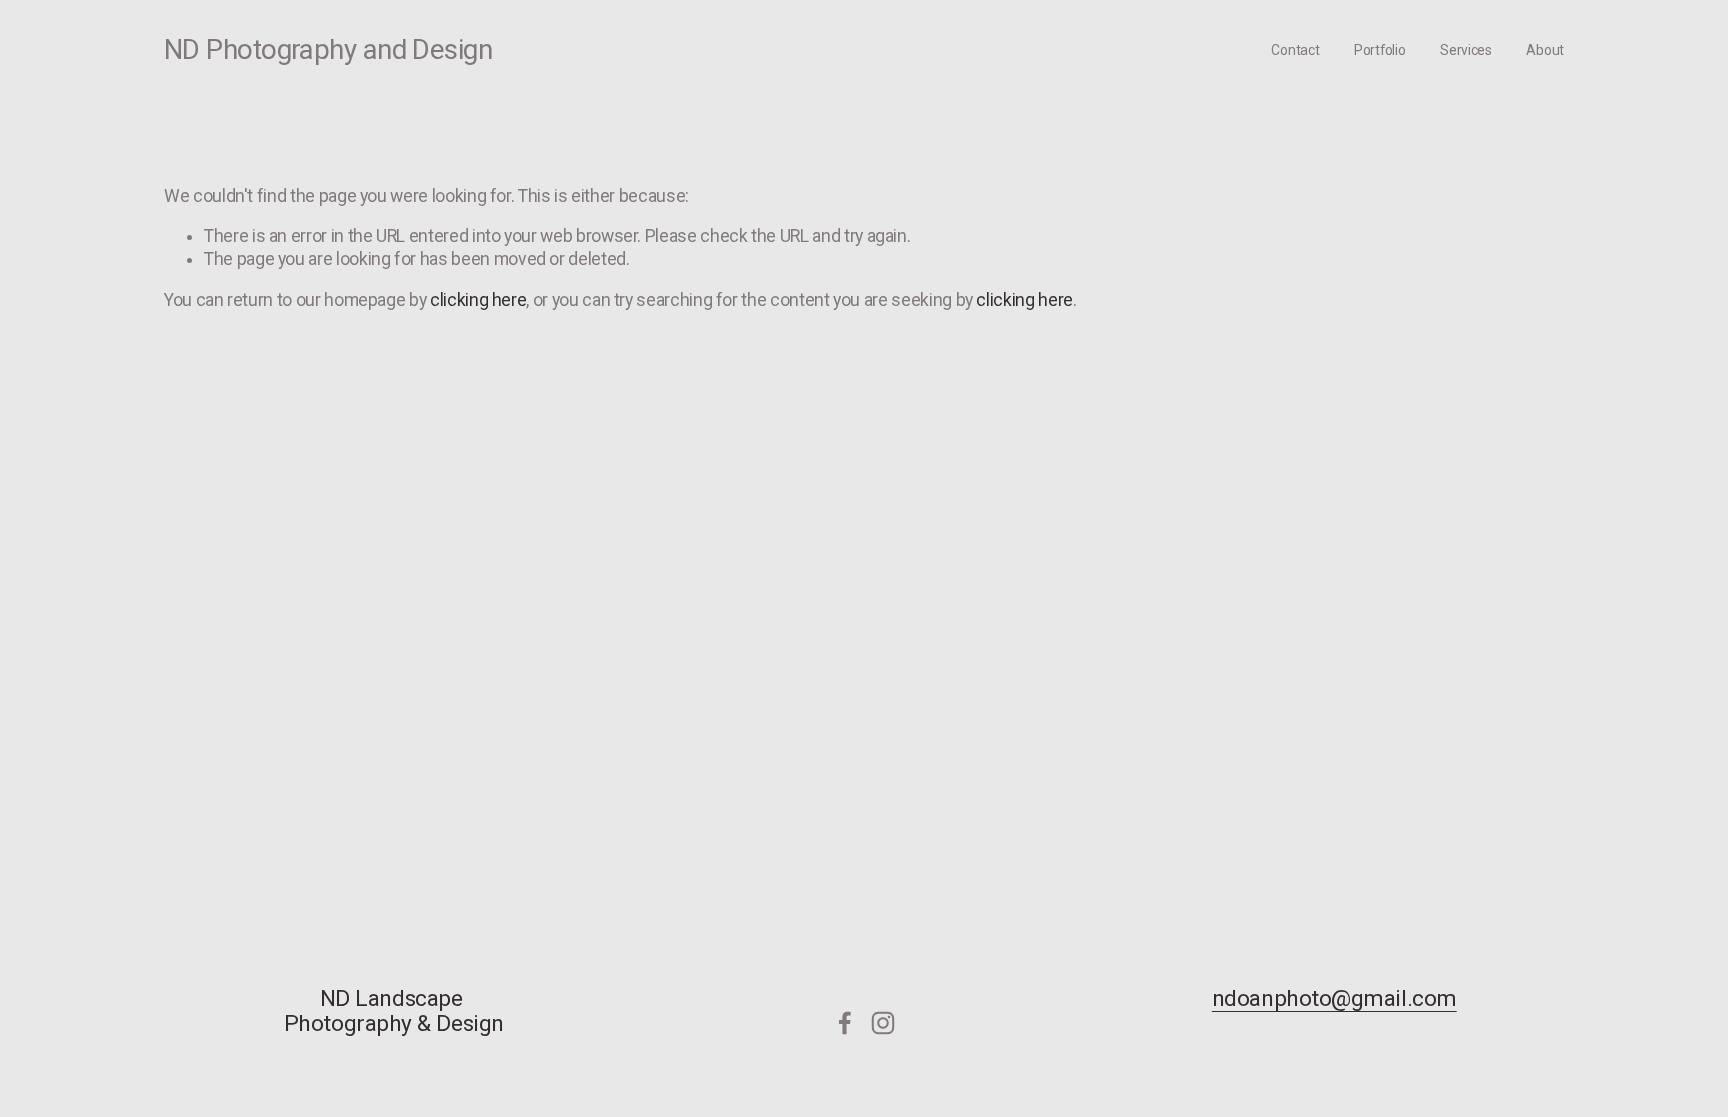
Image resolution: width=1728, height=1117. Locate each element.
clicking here (478, 300)
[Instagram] (883, 1023)
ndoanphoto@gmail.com (1334, 999)
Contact (1295, 50)
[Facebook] (845, 1023)
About (1545, 50)
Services (1466, 50)
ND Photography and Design (328, 49)
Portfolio (1380, 50)
